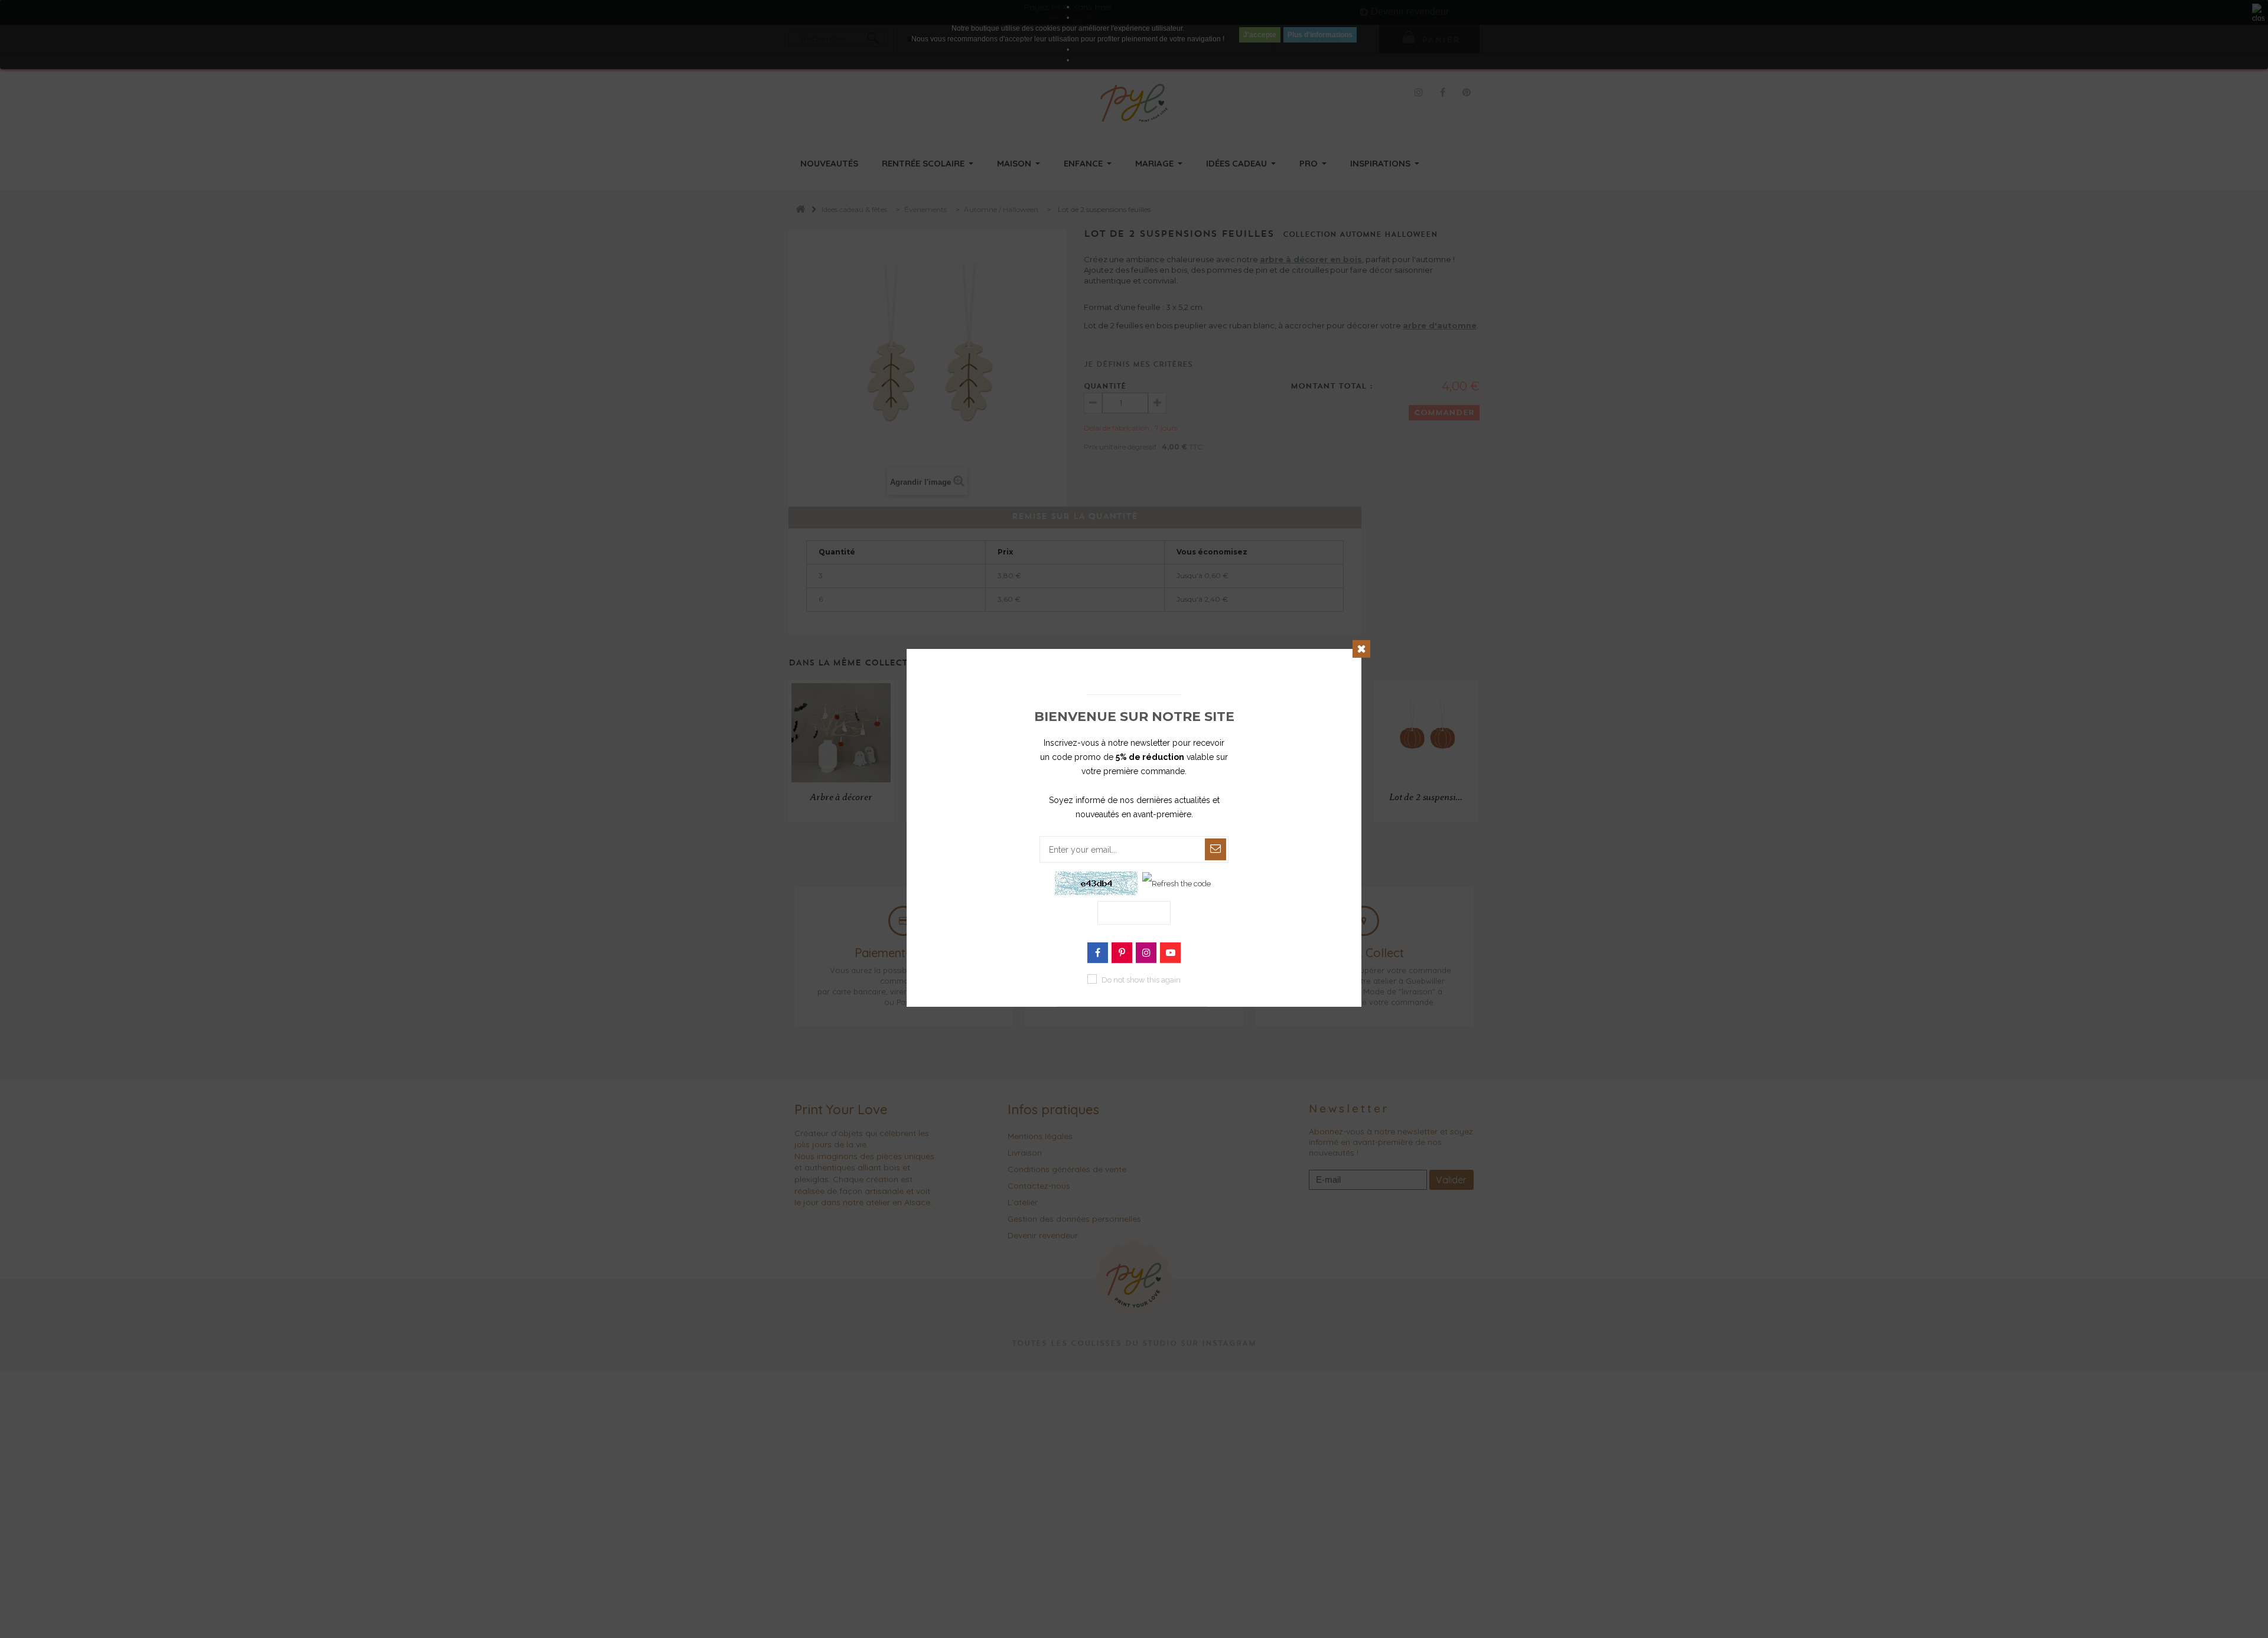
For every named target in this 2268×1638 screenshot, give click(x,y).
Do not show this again (1141, 980)
